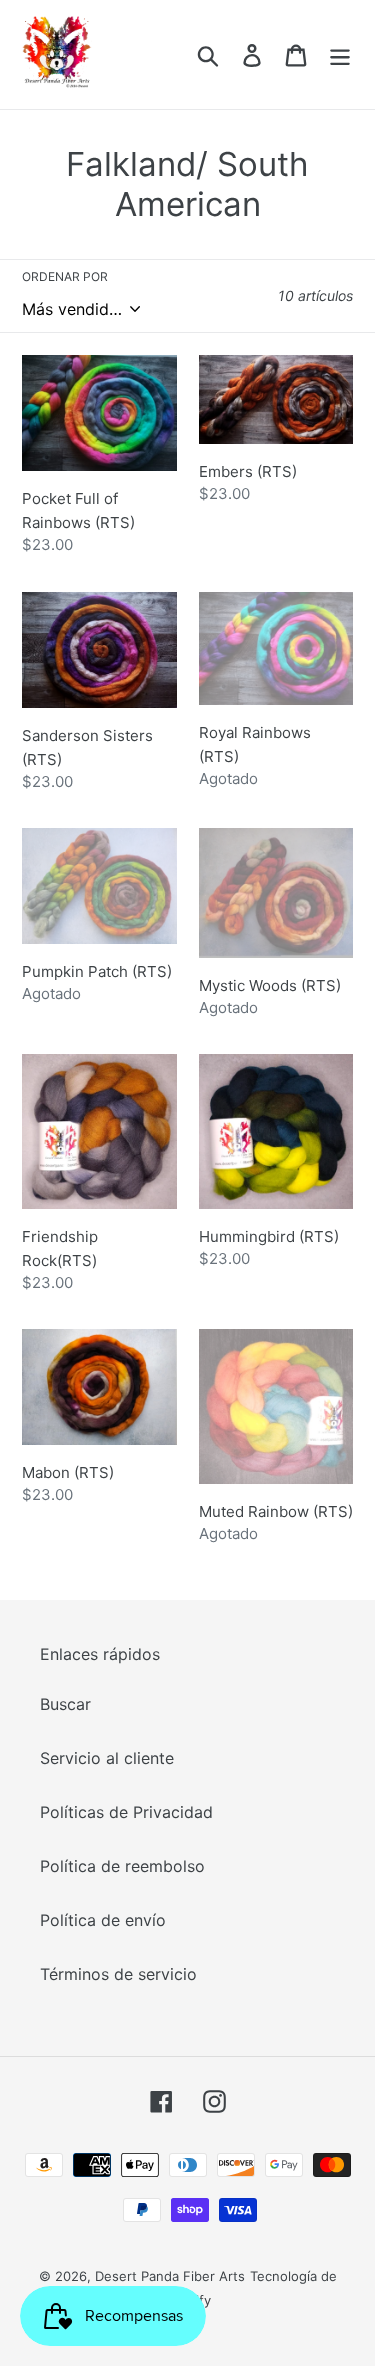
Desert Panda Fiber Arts (170, 2276)
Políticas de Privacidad (126, 1812)
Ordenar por (65, 276)
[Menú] (340, 54)
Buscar (65, 1704)
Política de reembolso (122, 1866)
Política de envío (103, 1920)
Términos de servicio (118, 1974)
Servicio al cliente (107, 1758)
